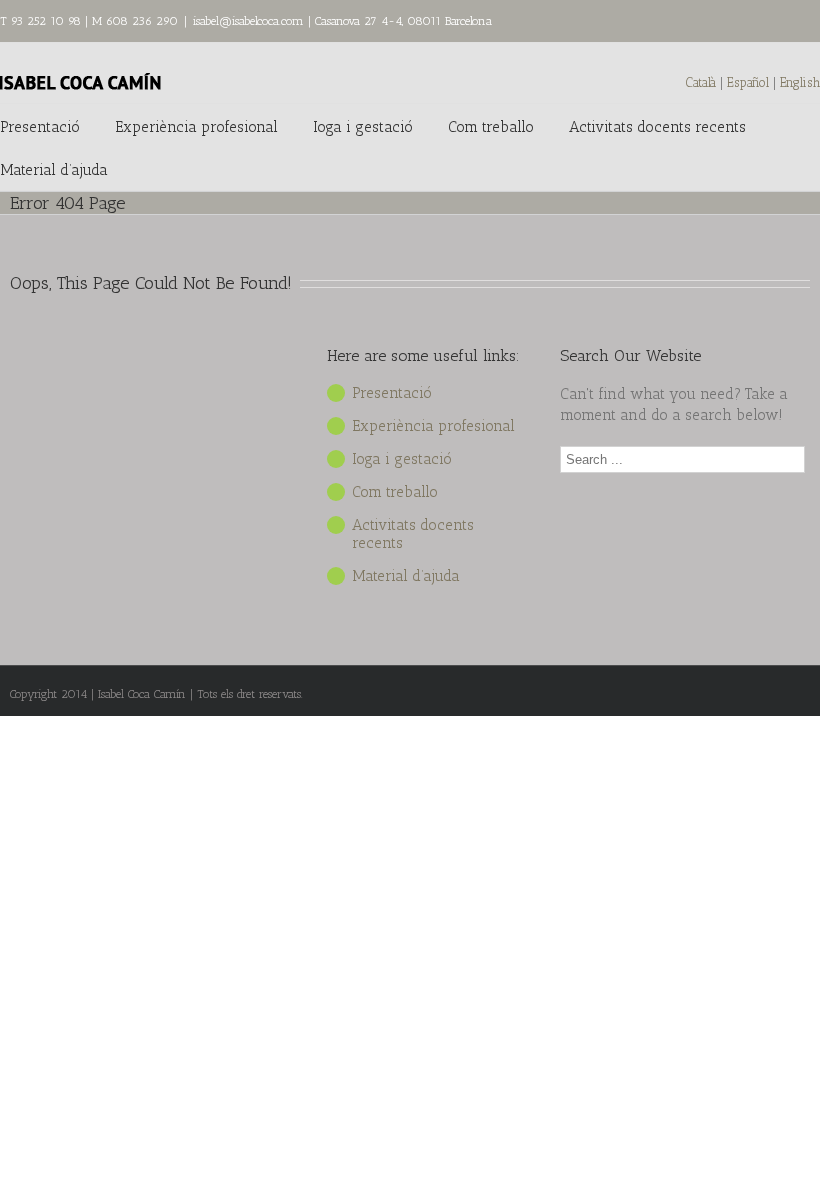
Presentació (40, 127)
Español (750, 82)
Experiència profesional (196, 127)
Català (701, 82)
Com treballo (491, 127)
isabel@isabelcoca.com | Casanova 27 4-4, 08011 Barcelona (342, 21)
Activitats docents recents (657, 127)
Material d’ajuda (54, 170)
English (800, 82)
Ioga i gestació (363, 127)
